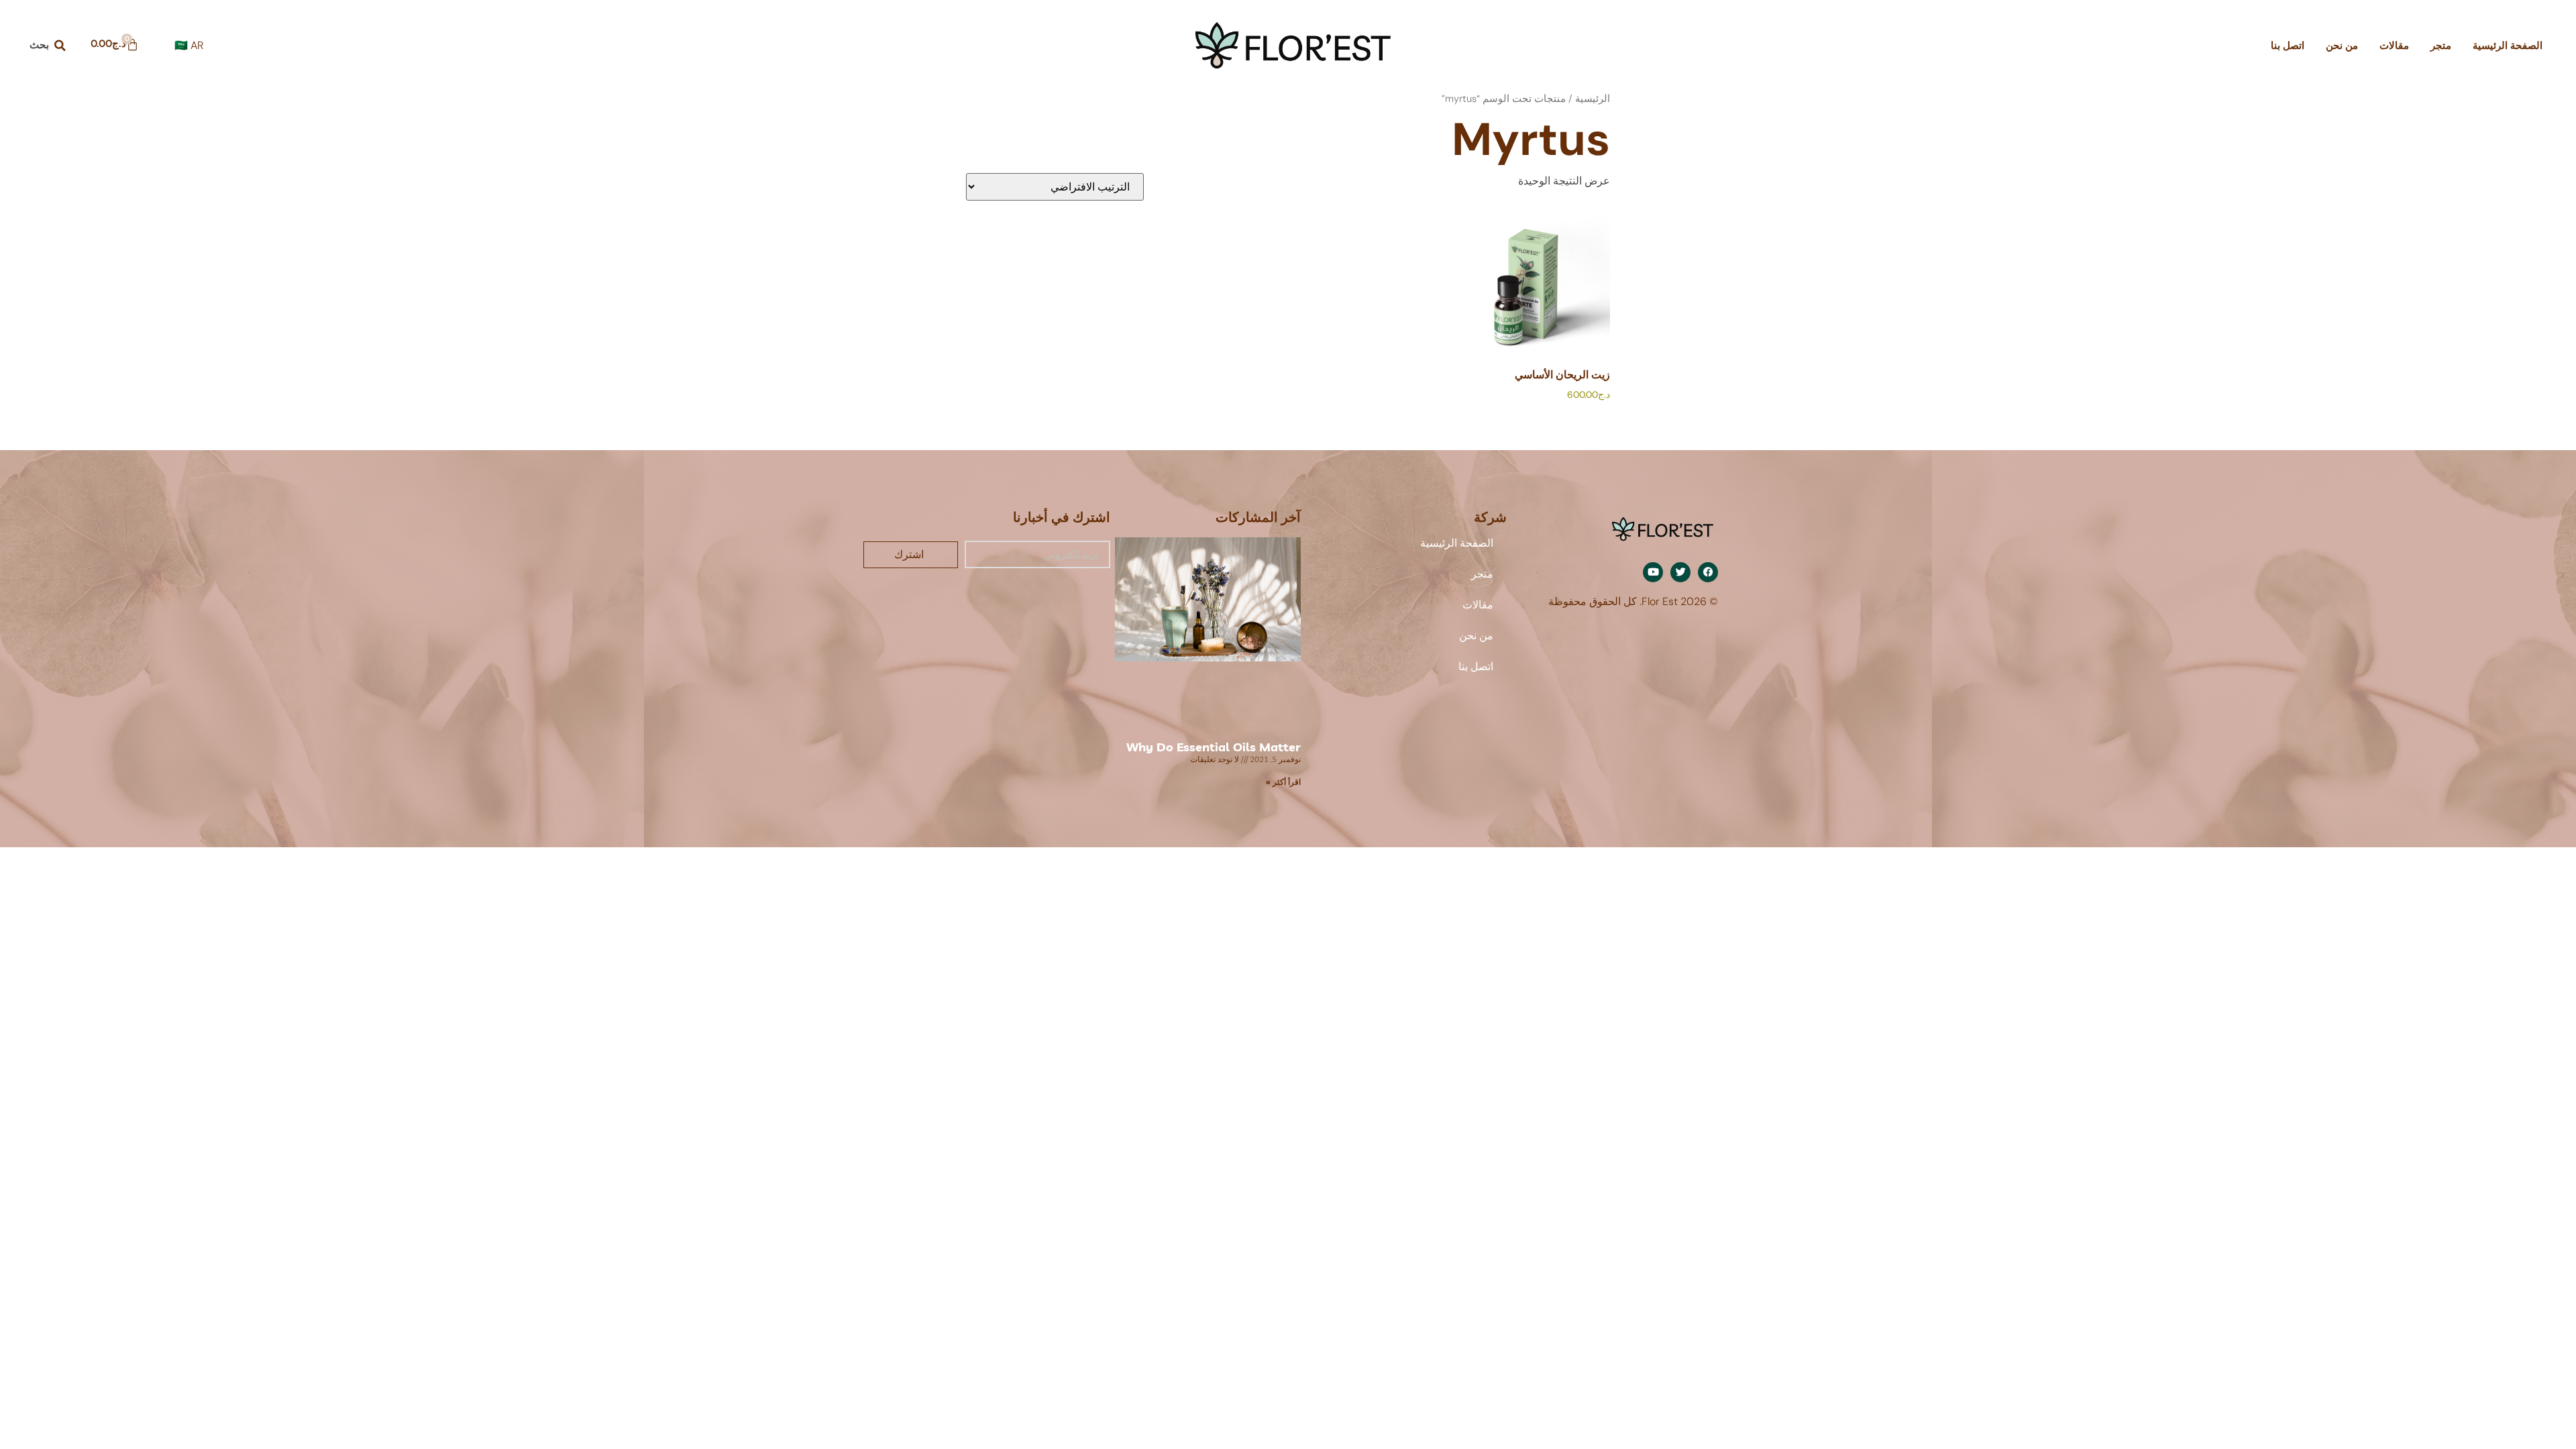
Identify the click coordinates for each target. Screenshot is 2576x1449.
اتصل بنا (2288, 46)
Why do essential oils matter (1214, 747)
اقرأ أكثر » (1283, 782)
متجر (2441, 46)
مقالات (2394, 46)
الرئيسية (1593, 99)
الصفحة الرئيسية (2508, 46)
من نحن (2342, 46)
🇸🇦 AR (189, 45)
